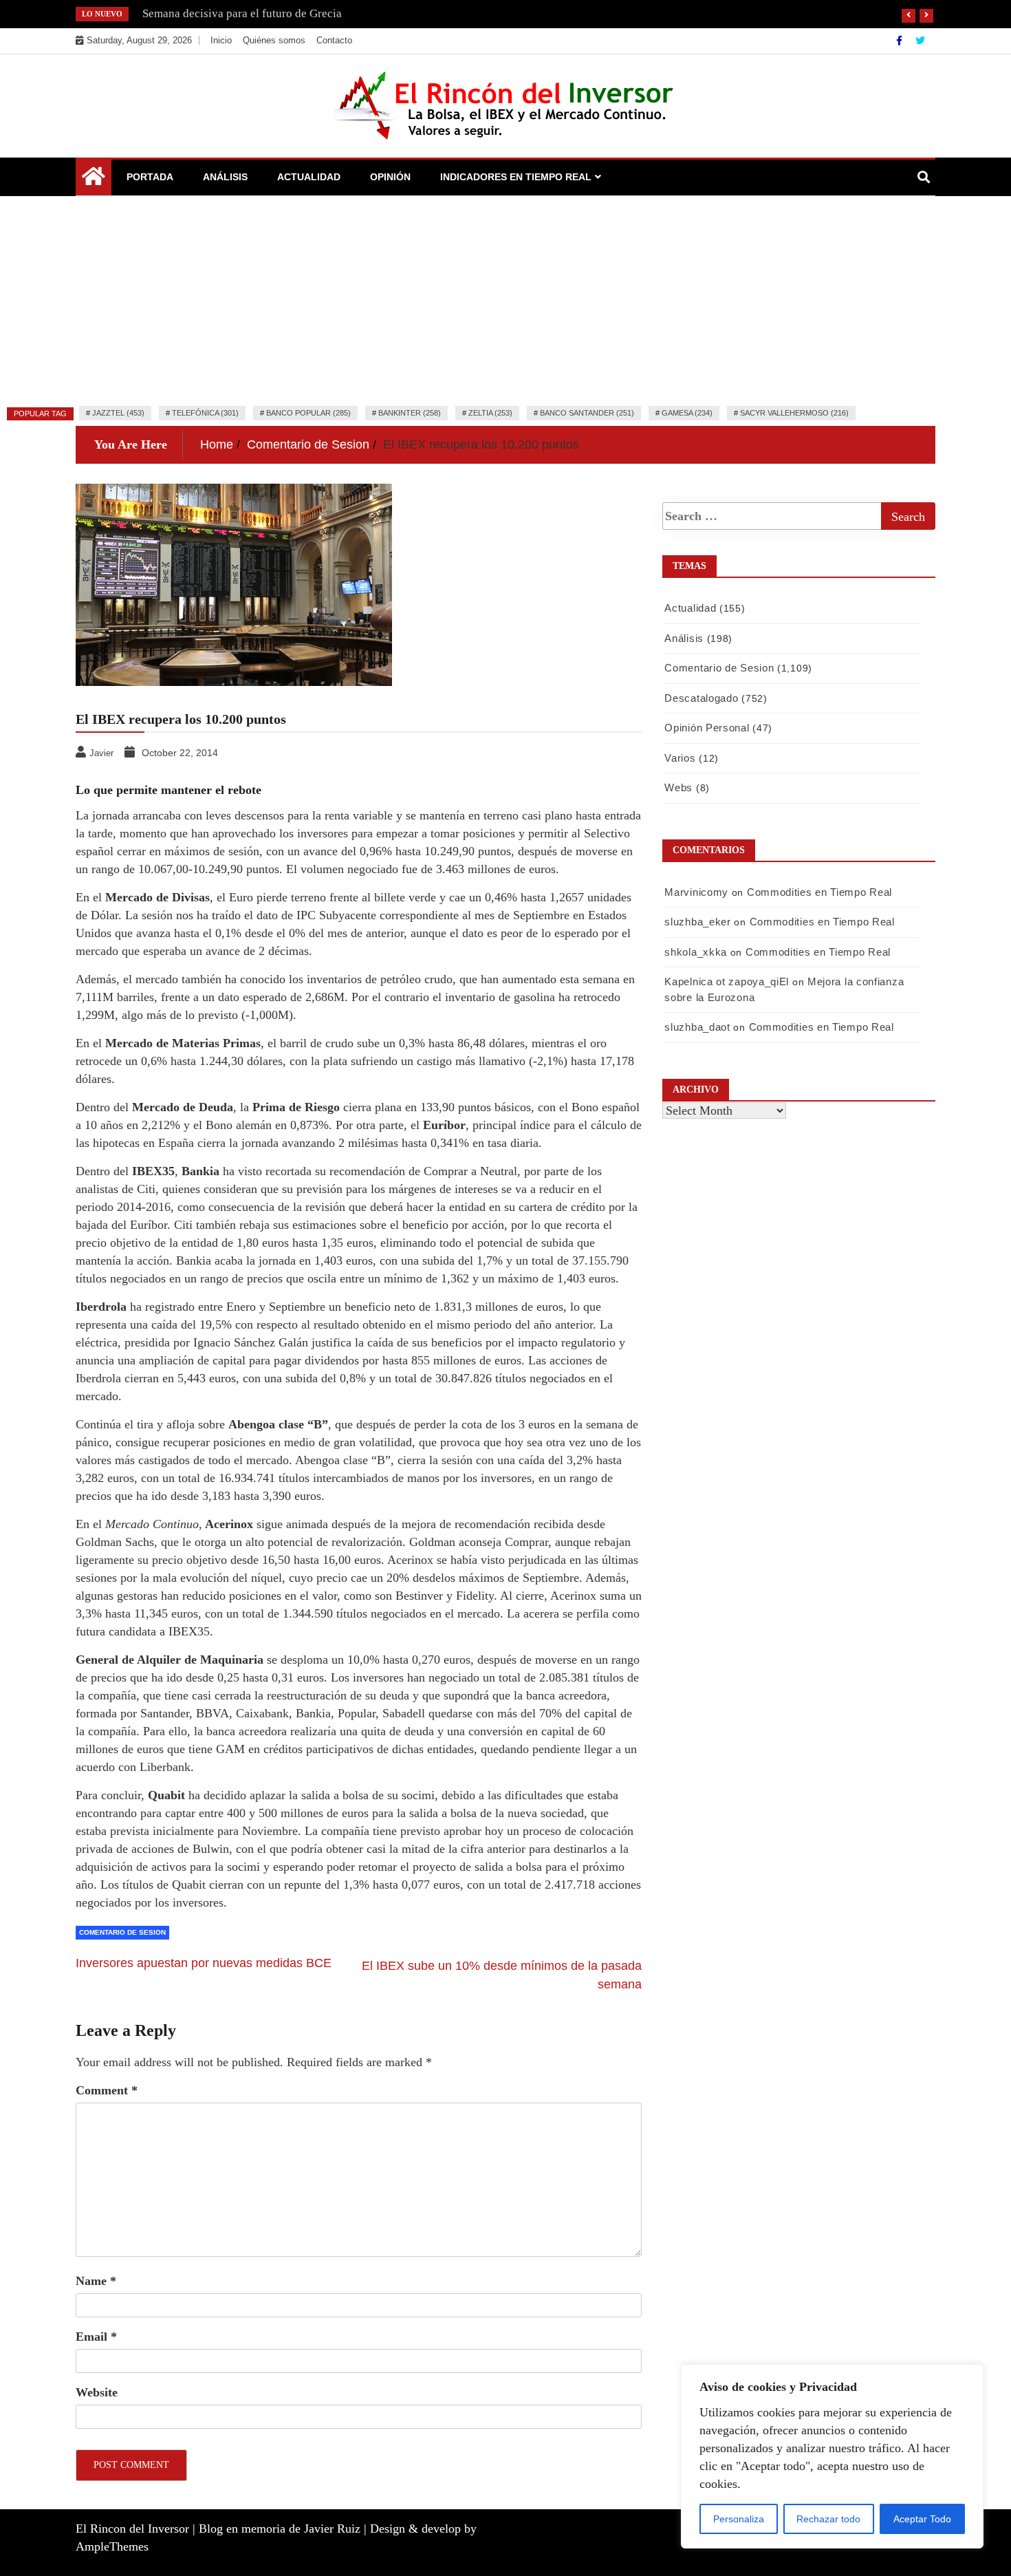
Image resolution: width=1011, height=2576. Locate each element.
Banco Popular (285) (308, 413)
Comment (107, 2090)
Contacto (334, 40)
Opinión (390, 177)
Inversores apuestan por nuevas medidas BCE (204, 1963)
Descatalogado (701, 698)
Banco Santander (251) (587, 413)
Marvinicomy (696, 892)
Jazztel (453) (118, 413)
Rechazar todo (828, 2519)
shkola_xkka (696, 952)
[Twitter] (920, 41)
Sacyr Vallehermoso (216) (794, 413)
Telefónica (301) (205, 413)
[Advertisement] (505, 299)
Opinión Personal (707, 728)
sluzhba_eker (697, 922)
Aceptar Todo (922, 2519)
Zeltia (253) (490, 413)
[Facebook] (901, 41)
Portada (150, 177)
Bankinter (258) (410, 413)
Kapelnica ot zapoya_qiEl (727, 981)
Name (96, 2281)
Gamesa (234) (687, 413)
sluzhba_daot (697, 1027)
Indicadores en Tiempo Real (516, 177)
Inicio (221, 40)
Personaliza (739, 2519)
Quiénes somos (274, 40)
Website (97, 2392)
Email (96, 2337)
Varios (680, 758)
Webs (678, 787)
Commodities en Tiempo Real (819, 892)
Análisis (225, 177)
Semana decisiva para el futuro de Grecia (242, 13)
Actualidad (309, 177)
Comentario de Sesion (122, 1932)
